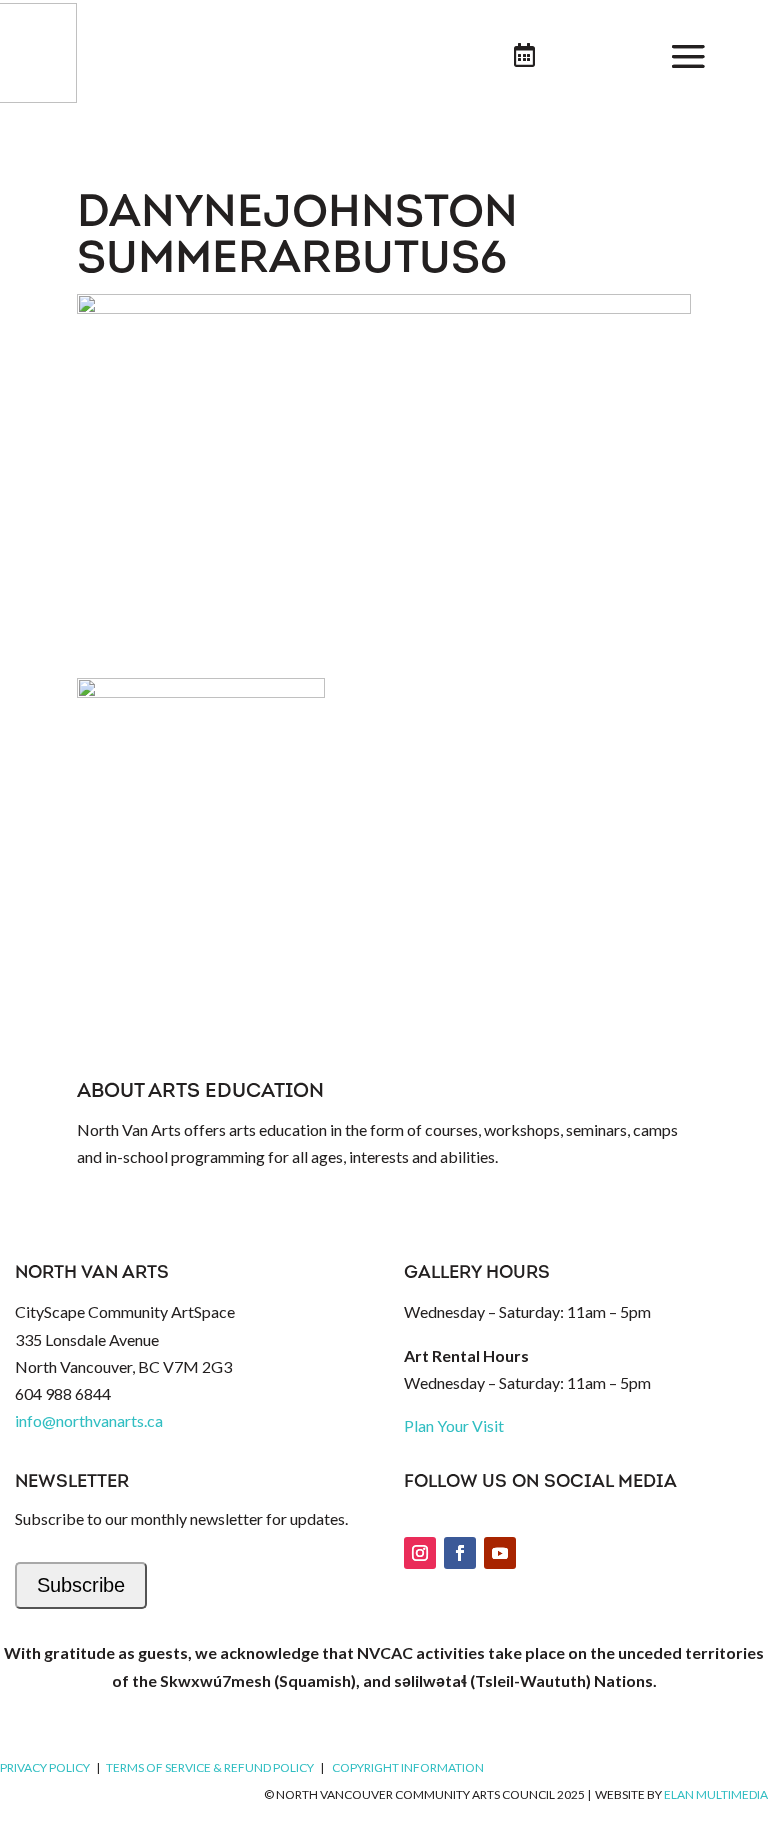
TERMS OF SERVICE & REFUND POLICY (210, 1767)
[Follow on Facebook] (460, 1553)
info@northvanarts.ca (89, 1420)
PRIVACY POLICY (45, 1767)
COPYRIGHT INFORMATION (408, 1767)
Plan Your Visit (454, 1425)
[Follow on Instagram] (420, 1553)
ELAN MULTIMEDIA (716, 1794)
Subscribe (81, 1585)
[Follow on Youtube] (500, 1553)
